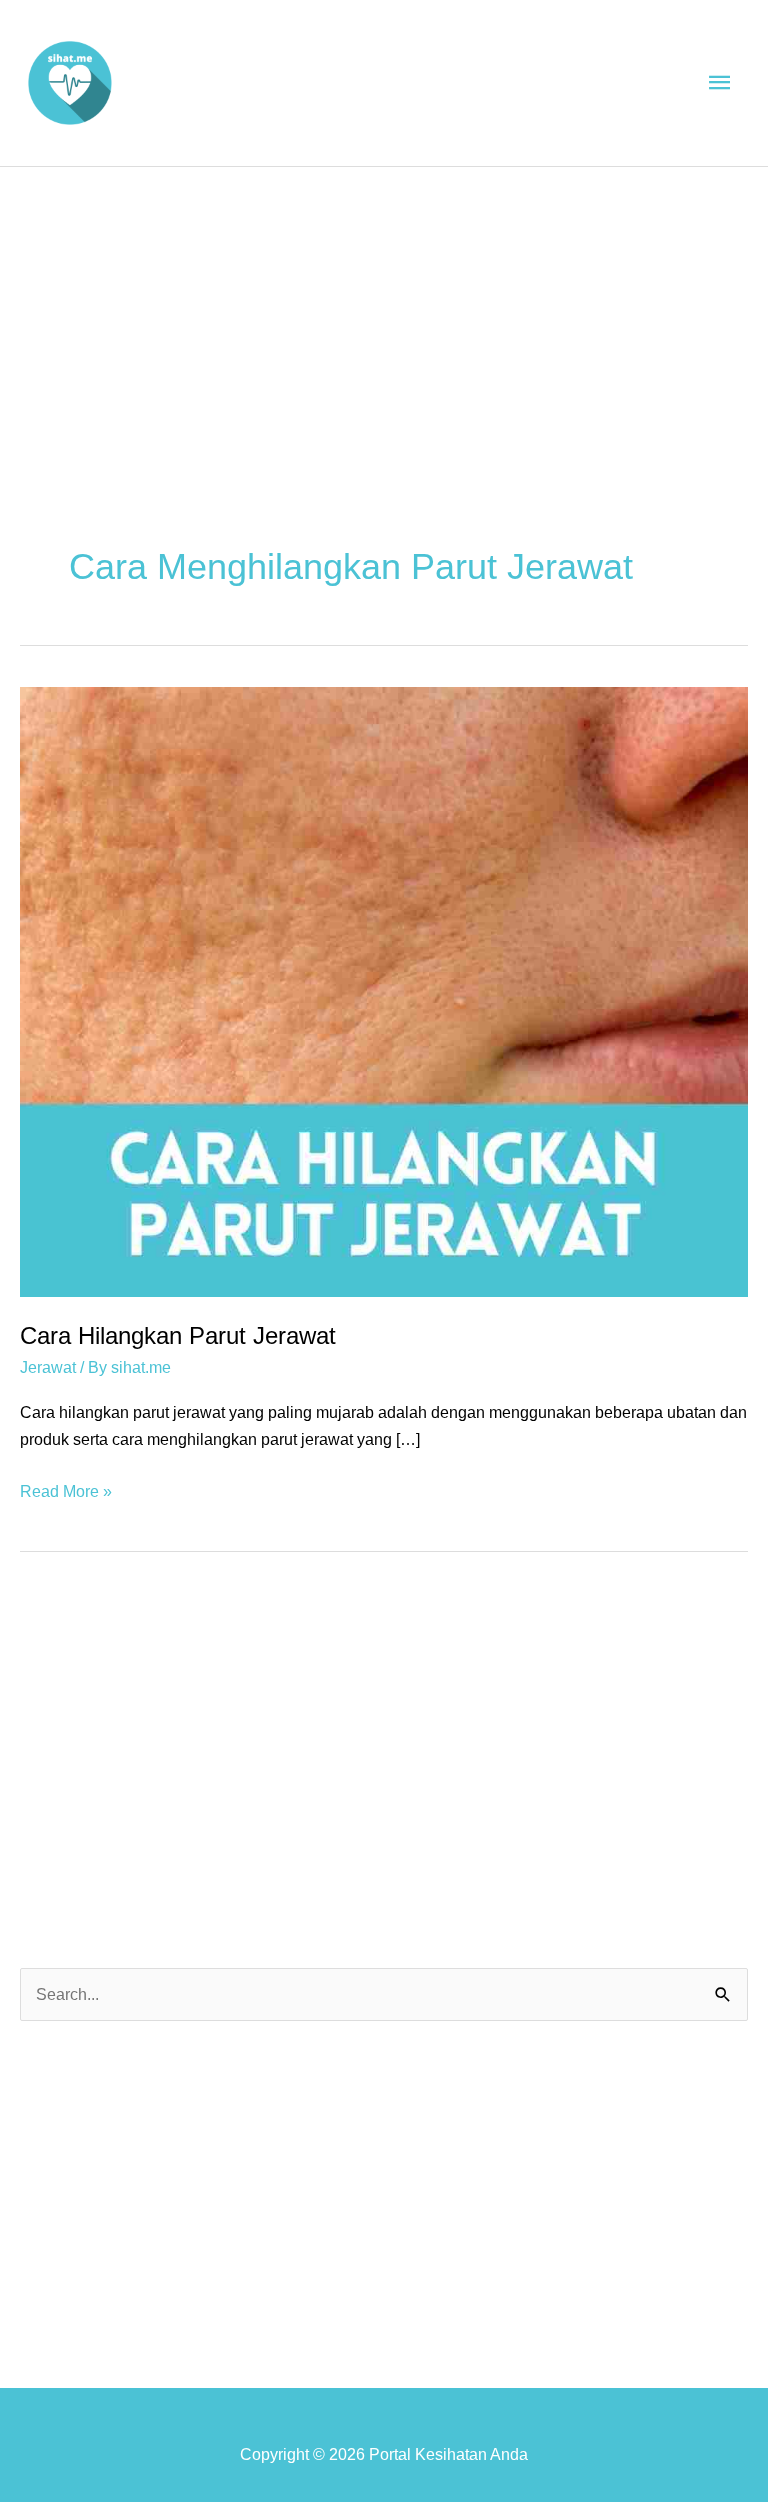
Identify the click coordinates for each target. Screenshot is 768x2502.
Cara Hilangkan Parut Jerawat (178, 1336)
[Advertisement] (384, 317)
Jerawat (48, 1367)
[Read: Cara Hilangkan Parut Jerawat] (384, 990)
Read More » (66, 1493)
